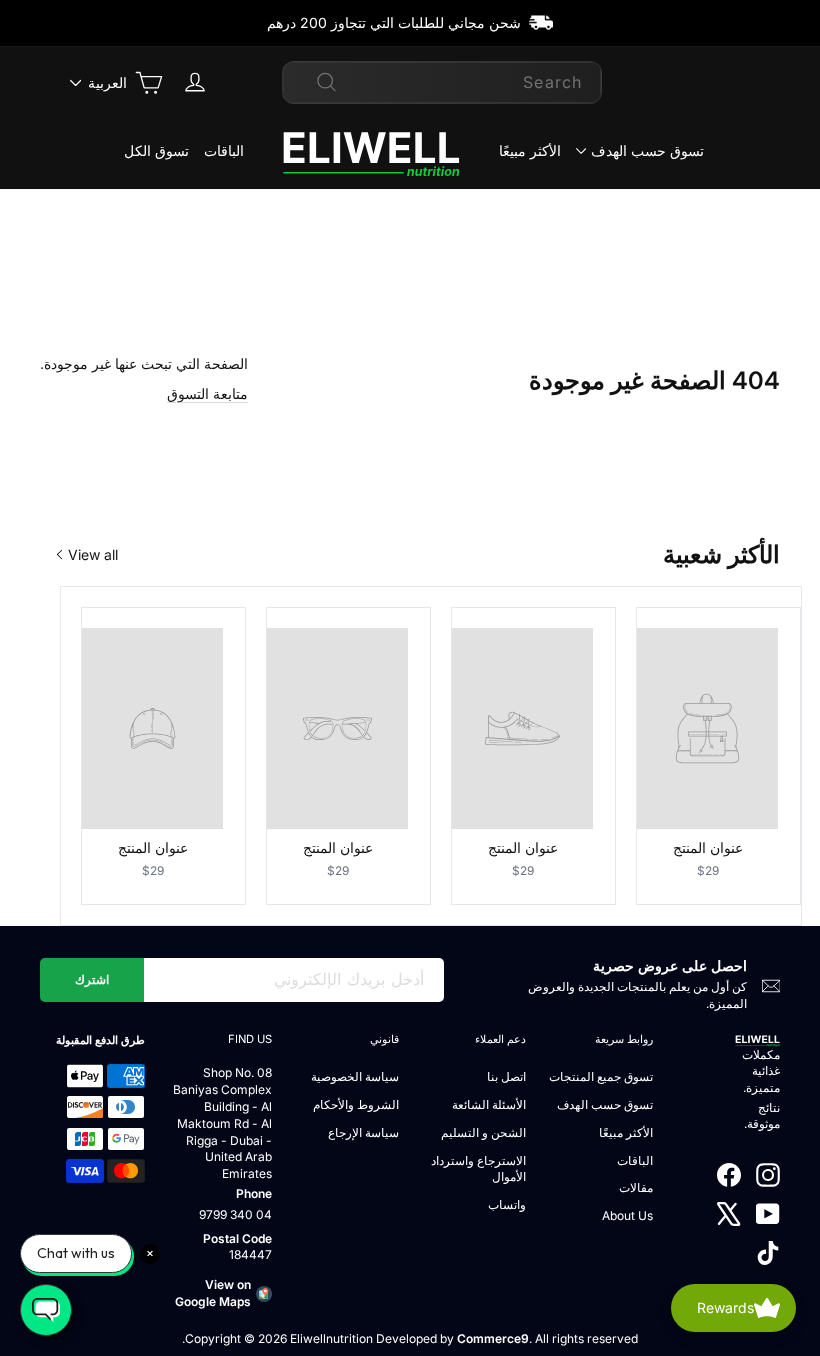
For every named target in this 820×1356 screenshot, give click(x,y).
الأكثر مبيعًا (530, 150)
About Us (627, 1215)
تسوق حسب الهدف (647, 150)
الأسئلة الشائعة (489, 1104)
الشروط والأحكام (356, 1104)
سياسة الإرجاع (363, 1132)
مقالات (636, 1187)
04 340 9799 (235, 1214)
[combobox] (442, 82)
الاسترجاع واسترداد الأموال (478, 1169)
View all (93, 554)
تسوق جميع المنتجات (601, 1076)
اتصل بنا (506, 1076)
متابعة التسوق (207, 393)
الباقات (224, 150)
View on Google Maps (213, 1293)
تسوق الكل (156, 150)
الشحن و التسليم (483, 1132)
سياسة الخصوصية (355, 1076)
